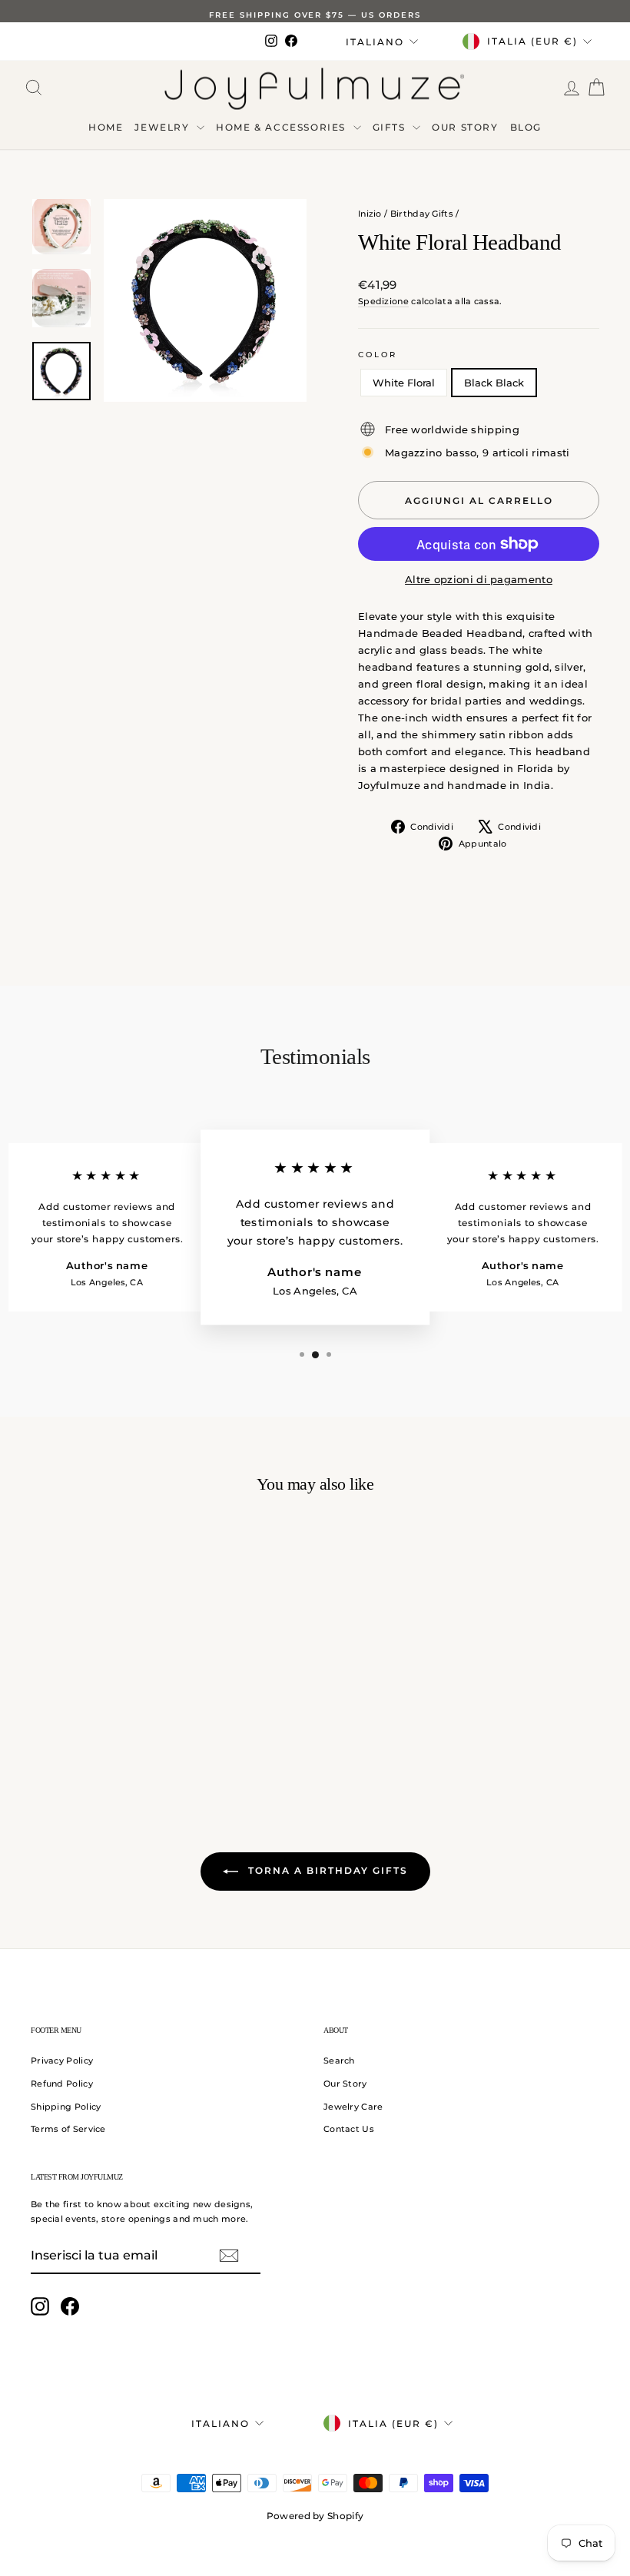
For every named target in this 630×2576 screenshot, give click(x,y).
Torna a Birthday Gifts (326, 1870)
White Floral (404, 383)
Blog (526, 127)
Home (106, 127)
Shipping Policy (66, 2107)
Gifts (391, 127)
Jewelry (164, 127)
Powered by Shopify (315, 2516)
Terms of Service (68, 2129)
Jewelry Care (353, 2107)
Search (339, 2060)
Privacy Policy (62, 2060)
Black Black (494, 383)
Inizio (370, 214)
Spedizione (383, 301)
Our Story (465, 127)
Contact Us (349, 2129)
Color (378, 355)
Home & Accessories (282, 127)
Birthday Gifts (422, 214)
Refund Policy (62, 2084)
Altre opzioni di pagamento (479, 579)
